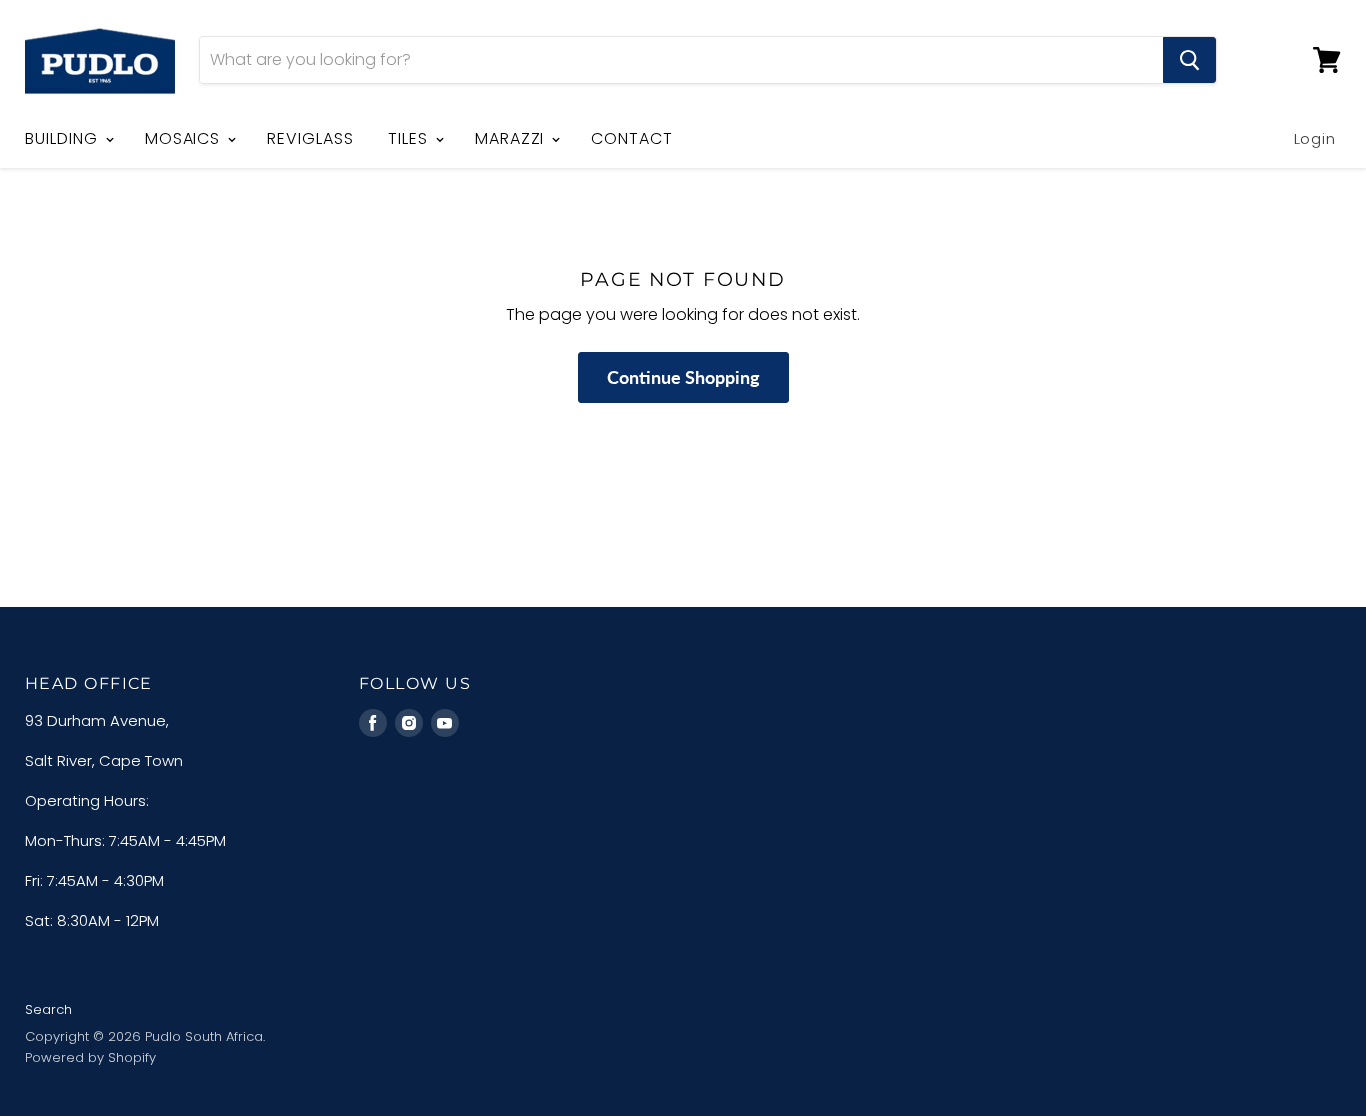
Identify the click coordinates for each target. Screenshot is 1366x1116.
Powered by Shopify (90, 1057)
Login (1315, 138)
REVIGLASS (310, 138)
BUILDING (64, 138)
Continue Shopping (683, 377)
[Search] (1189, 60)
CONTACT (632, 138)
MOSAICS (185, 138)
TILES (410, 138)
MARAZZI (512, 138)
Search (48, 1009)
